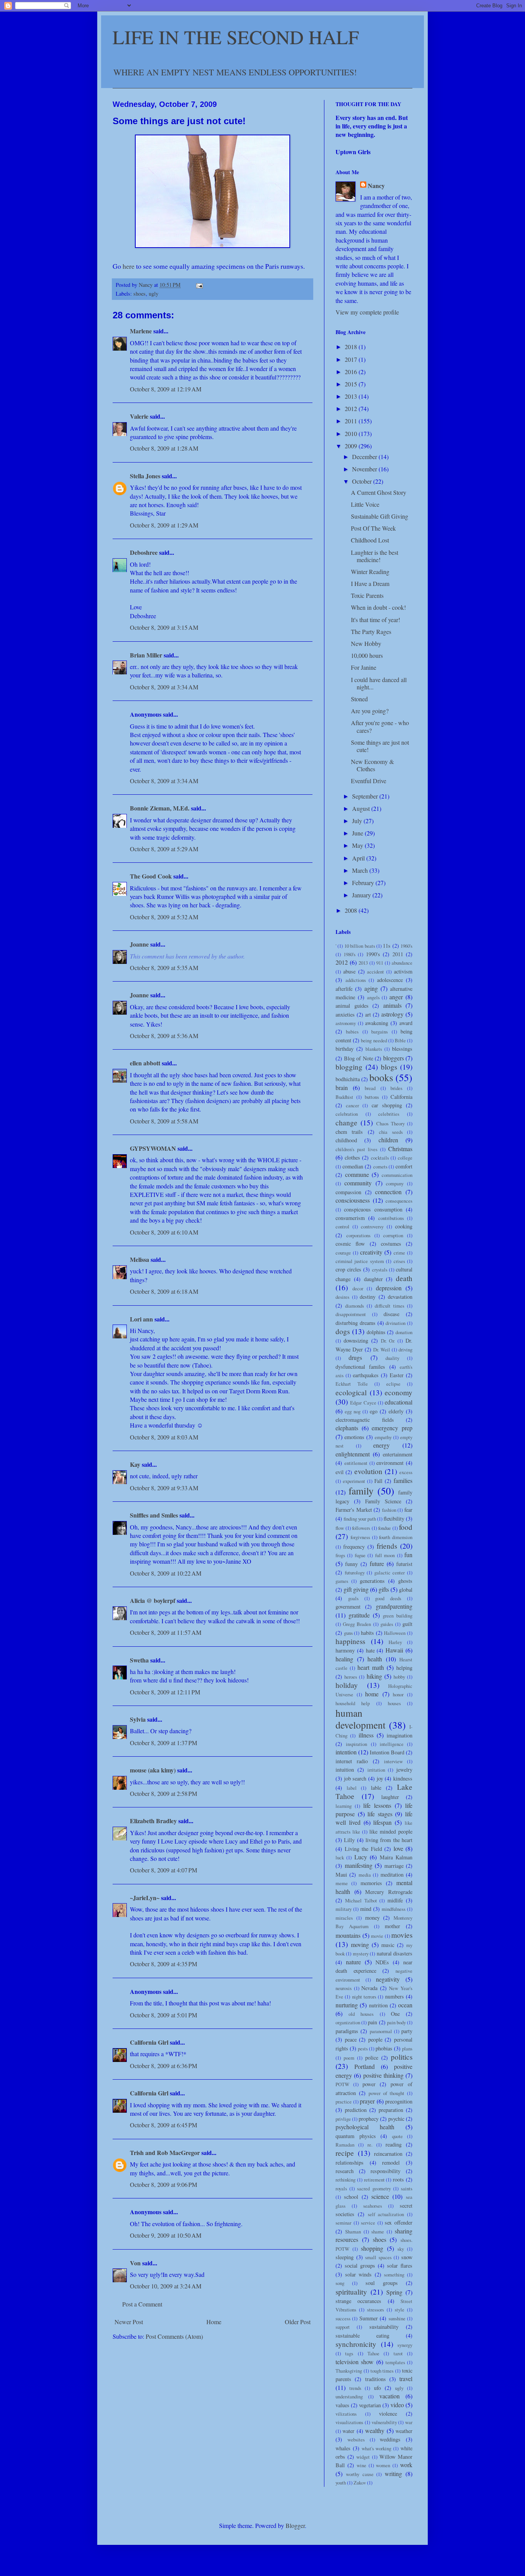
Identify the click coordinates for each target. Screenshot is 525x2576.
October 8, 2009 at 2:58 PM (164, 1793)
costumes (391, 1244)
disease (391, 1314)
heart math (371, 1667)
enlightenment (353, 1454)
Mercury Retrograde (389, 1892)
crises (399, 1261)
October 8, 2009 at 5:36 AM (164, 1036)
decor (358, 1288)
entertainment (398, 1454)
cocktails (380, 1158)
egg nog (353, 1411)
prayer (367, 2101)
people (375, 2039)
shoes (140, 294)
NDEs (382, 1962)
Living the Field (363, 1849)
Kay (135, 1464)
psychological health (365, 2127)
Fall (378, 1481)
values (342, 2405)
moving (360, 1944)
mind (366, 1909)
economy (399, 1392)
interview (393, 1761)
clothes (352, 1157)
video (397, 2405)
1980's (350, 954)
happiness (350, 1641)
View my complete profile (367, 312)
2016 (352, 372)
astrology (392, 1014)
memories (371, 1883)
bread (370, 1088)
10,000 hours (367, 655)
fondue (385, 1528)
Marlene (141, 331)
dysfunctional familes (360, 1367)
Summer (369, 2318)
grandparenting (394, 1606)
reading (394, 2144)
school (351, 2197)
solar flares (400, 2266)
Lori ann (141, 1319)
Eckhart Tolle (352, 1384)
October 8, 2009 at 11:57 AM (166, 1632)
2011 (352, 421)
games (342, 1581)
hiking (374, 1676)
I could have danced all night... (379, 683)
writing (393, 2474)
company (395, 1183)
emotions (354, 1437)
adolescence (390, 980)
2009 (352, 446)
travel (406, 2379)
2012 (352, 409)
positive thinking (383, 2075)
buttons (372, 1097)
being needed (374, 1040)
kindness (403, 1778)
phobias (384, 2048)
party (407, 2031)
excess (406, 1472)
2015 (352, 384)
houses (394, 1703)
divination (395, 1323)
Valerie (139, 416)
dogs (343, 1331)
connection (388, 1192)
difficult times (390, 1306)
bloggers (394, 1058)
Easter (397, 1375)
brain (342, 1087)
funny (351, 1564)
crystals (380, 1270)
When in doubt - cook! (378, 607)
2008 (352, 910)
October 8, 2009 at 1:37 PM (164, 1743)
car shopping (387, 1105)
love (398, 1848)
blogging (349, 1067)
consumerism (350, 1218)
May (358, 845)
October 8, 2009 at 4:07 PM (164, 1870)
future (377, 1563)
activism (403, 971)
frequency (354, 1547)
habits (367, 1633)
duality (392, 1358)
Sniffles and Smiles (154, 1515)
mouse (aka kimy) (153, 1770)
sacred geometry (374, 2188)
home (372, 1694)
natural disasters (395, 1953)
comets (380, 1167)
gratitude (359, 1615)
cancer (352, 1105)
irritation (376, 1770)
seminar (343, 2223)
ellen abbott (145, 1063)
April (359, 858)
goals (353, 1598)
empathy (383, 1437)
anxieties (345, 1014)
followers (361, 1528)
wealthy (375, 2430)
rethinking (346, 2180)
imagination (400, 1735)
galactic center (390, 1573)
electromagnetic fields (365, 1420)
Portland (365, 2066)
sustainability (384, 2327)
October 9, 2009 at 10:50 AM (166, 2235)
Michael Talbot (361, 1900)
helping (404, 1668)
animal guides (352, 1006)
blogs (389, 1067)
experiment (354, 1481)
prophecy (369, 2119)
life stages (380, 1814)
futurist (404, 1564)
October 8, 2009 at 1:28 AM (164, 448)
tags (349, 2353)
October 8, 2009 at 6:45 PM (164, 2125)
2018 (352, 347)
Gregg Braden (357, 1624)
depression (389, 1288)
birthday (345, 1049)
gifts (384, 1589)
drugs (355, 1357)
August (362, 808)
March (361, 870)
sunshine (397, 2318)
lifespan (382, 1822)
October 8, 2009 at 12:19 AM (166, 389)
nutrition (378, 2005)
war (409, 2422)
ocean (405, 2005)
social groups (360, 2266)
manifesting (359, 1865)
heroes (351, 1677)
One (395, 2014)
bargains (380, 1032)
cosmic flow (350, 1244)
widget (363, 2457)
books (381, 1077)
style (400, 2310)
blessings (402, 1049)
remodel (391, 2162)
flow (340, 1528)
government (348, 1607)
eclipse (393, 1384)
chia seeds (391, 1132)
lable (376, 1788)
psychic (396, 2119)
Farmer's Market (354, 1510)
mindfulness (394, 1909)
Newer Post (129, 2322)
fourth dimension (396, 1537)
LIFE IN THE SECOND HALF (236, 37)
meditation (392, 1875)
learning (344, 1806)
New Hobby (366, 643)
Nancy (376, 186)
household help (353, 1703)
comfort (404, 1166)
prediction (356, 2110)
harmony (345, 1650)
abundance (402, 963)
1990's (373, 954)
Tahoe (373, 2353)
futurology (355, 1573)
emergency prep (392, 1428)
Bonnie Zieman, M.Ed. (160, 808)
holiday (347, 1685)
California (401, 1097)
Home (214, 2322)
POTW (342, 2084)
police (372, 2058)
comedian (353, 1166)
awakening (377, 1023)
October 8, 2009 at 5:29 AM (164, 849)
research (345, 2171)
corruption (393, 1235)
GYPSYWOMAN (153, 1148)
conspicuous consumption (373, 1209)
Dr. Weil (382, 1350)
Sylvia (138, 1719)
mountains (348, 1935)
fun (408, 1555)
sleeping (345, 2257)
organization (348, 2022)
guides (387, 1624)
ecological (351, 1392)
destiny (368, 1297)
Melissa (140, 1259)
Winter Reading (370, 572)
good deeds (388, 1598)
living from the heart (389, 1840)
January (362, 895)
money (372, 1918)
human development (361, 1719)
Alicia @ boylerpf (153, 1600)
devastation (400, 1297)
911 (380, 963)
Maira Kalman (396, 1857)
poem (349, 2058)
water (348, 2431)
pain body (396, 2022)
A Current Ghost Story (379, 492)
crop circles (348, 1269)
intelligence (392, 1744)
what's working (377, 2448)
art (368, 1014)
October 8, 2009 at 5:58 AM (164, 1121)
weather (404, 2431)
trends (355, 2388)
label (352, 1788)
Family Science (383, 1501)
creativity (371, 1252)
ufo (377, 2388)
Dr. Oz (388, 1341)
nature (353, 1962)
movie (377, 1936)
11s (387, 946)
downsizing (356, 1340)
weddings (390, 2439)
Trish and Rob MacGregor (165, 2152)
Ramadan (345, 2145)
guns (348, 1633)
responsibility (385, 2171)
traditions (375, 2379)
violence (388, 2414)
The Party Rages (371, 632)
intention (346, 1752)
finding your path (360, 1519)
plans (407, 2048)
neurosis (344, 1988)
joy (380, 1778)
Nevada (369, 1988)
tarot (398, 2353)
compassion (348, 1192)
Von (135, 2263)
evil (340, 1472)
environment (390, 1463)
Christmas (400, 1149)
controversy (372, 1226)
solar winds (359, 2274)
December (365, 457)
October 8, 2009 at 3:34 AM (164, 687)
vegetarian (370, 2405)
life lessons (377, 1805)
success (343, 2318)
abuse (349, 971)
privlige (343, 2119)
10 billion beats (360, 946)
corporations (358, 1235)
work (406, 2465)
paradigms (347, 2031)
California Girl (149, 2042)
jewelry (404, 1770)
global (406, 1590)
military (344, 1909)
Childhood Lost (370, 540)
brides (396, 1088)
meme (342, 1883)
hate (370, 1650)
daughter (373, 1279)
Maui (341, 1875)
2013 (352, 396)
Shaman (353, 2232)
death (404, 1278)
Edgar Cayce (363, 1403)
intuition (345, 1770)
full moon (385, 1555)
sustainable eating (362, 2336)
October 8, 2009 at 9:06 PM (164, 2184)
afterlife (344, 989)
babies (352, 1032)
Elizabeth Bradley (153, 1821)
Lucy (361, 1857)
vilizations (346, 2414)
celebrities (389, 1114)
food (406, 1527)
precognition (399, 2101)
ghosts (405, 1581)
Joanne (139, 944)
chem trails (349, 1132)
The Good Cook (151, 876)
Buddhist (344, 1097)
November (365, 469)
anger (396, 997)
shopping (372, 2248)
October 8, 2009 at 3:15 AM (164, 627)
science (380, 2196)
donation (404, 1332)
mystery (361, 1954)
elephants (347, 1428)
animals (392, 1005)
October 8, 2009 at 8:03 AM (164, 1437)
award (406, 1023)
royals (341, 2188)
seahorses (373, 2206)
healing (344, 1659)
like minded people (391, 1831)
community (358, 1183)
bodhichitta (348, 1079)
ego (374, 1411)
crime (399, 1253)
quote (397, 2136)
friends (387, 1546)
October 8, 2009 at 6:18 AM (164, 1291)
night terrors (364, 1997)
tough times (382, 2371)
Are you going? (370, 711)
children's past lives (356, 1149)
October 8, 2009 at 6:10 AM (164, 1232)
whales (343, 2448)
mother (392, 1926)
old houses (361, 2014)
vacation (390, 2396)
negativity (388, 1979)
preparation (391, 2110)
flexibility (394, 1518)
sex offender (399, 2222)
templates (395, 2362)
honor (398, 1694)
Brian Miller (146, 655)
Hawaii (394, 1650)
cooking (404, 1226)
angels (373, 997)
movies (402, 1935)
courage (343, 1253)
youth (341, 2483)
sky (401, 2249)
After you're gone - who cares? (380, 726)
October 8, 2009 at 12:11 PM (165, 1692)
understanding (349, 2396)
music (388, 1945)
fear (408, 1510)
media (365, 1875)
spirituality (351, 2292)
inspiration (356, 1744)
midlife (395, 1900)
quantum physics (356, 2136)
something (394, 2275)
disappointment (351, 1314)
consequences (399, 1201)
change (346, 1122)
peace (351, 2039)
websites (356, 2440)
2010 (352, 433)
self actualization (386, 2214)
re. (370, 2145)
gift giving (356, 1589)
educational (399, 1402)
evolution (368, 1471)
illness (366, 1735)
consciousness (353, 1200)
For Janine (364, 667)
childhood (346, 1140)
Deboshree (144, 552)
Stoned (359, 699)
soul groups (382, 2283)
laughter (390, 1797)
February (364, 883)
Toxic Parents (367, 595)
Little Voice (365, 504)
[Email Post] (199, 285)
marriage (394, 1866)
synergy (405, 2345)
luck (340, 1857)
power (369, 2084)
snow (407, 2257)
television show (355, 2362)
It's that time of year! (375, 620)
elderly (396, 1411)
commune (357, 1174)
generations (372, 1581)
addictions (356, 980)
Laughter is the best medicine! (375, 556)
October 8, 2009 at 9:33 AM (164, 1488)
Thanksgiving (349, 2371)
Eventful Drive (369, 781)
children (388, 1140)
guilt (407, 1624)
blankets (374, 1049)
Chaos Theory (390, 1123)
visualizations (349, 2422)
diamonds (355, 1306)
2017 (352, 359)
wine (361, 2465)
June (358, 833)
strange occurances (358, 2301)
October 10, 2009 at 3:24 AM (166, 2286)
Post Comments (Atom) (174, 2336)
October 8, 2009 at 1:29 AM (164, 525)
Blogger (295, 2525)
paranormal (381, 2031)
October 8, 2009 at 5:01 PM (164, 2015)
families (403, 1480)
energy (381, 1445)
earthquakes (366, 1375)
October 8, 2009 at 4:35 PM (164, 1964)
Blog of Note (359, 1058)
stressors (375, 2310)
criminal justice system (360, 1261)
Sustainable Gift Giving (380, 516)
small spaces (378, 2257)
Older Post (298, 2322)
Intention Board (387, 1752)
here (129, 266)
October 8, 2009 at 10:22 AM (166, 1573)
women (383, 2465)
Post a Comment (142, 2304)
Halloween (395, 1633)
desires (342, 1297)
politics (402, 2057)
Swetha (139, 1660)
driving (405, 1350)
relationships (350, 2162)
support (343, 2327)
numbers (395, 1996)
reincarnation (388, 2154)
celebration (347, 1114)
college (405, 1158)
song (340, 2283)
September (366, 796)
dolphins (376, 1332)
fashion (389, 1510)
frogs (340, 1555)
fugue (360, 1555)
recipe (345, 2153)
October (363, 481)
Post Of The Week (373, 528)
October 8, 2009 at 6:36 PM (164, 2066)
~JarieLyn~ (145, 1898)
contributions (391, 1218)
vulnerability (384, 2422)
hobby (399, 1677)
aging (371, 988)
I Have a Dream (370, 583)
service (368, 2223)
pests (363, 2048)
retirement (374, 2180)
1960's (406, 946)
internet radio (352, 1761)
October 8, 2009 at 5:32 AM (164, 917)
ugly (154, 294)
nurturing (347, 2005)
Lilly (349, 1840)
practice (344, 2102)
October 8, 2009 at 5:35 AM (164, 968)
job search (355, 1778)
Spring (394, 2292)
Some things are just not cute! (380, 746)
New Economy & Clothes (372, 765)
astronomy (346, 1023)
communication (397, 1175)
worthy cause (360, 2474)
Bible (400, 1040)
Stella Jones (145, 476)
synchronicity (356, 2344)
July (358, 821)
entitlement (356, 1463)
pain (372, 2022)
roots (398, 2179)
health (375, 1659)
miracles (344, 1918)
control (342, 1226)
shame (378, 2232)
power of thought (386, 2093)
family (361, 1491)
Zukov (360, 2483)
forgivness (360, 1537)
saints (407, 2188)
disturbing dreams (356, 1323)
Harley (395, 1642)
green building (398, 1616)
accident (375, 972)
